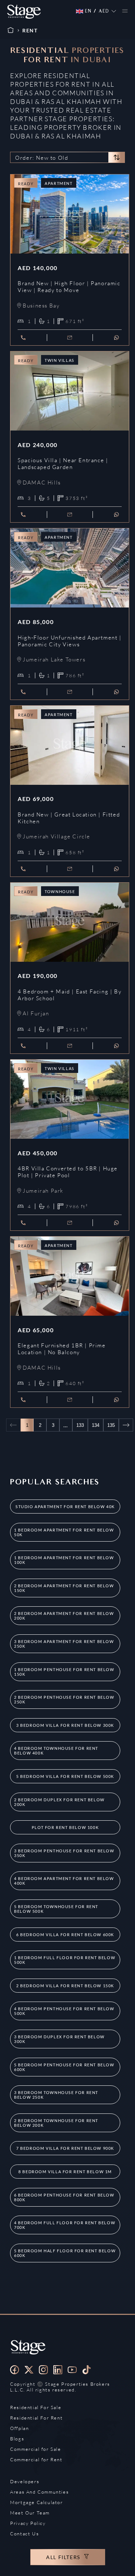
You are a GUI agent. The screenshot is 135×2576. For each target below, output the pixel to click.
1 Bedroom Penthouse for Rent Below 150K (64, 1672)
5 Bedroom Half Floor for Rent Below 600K (65, 2253)
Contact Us (24, 2534)
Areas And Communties (39, 2492)
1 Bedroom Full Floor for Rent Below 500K (65, 1960)
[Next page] (126, 1425)
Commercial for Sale (35, 2449)
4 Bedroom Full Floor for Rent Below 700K (65, 2225)
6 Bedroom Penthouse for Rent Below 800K (64, 2197)
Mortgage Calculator (36, 2502)
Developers (25, 2481)
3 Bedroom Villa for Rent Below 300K (65, 1725)
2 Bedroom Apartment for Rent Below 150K (64, 1588)
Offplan (19, 2428)
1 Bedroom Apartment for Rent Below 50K (64, 1532)
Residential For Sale (36, 2407)
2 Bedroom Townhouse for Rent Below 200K (56, 2123)
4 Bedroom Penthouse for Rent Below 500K (64, 2011)
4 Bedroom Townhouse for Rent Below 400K (56, 1751)
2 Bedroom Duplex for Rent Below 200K (59, 1802)
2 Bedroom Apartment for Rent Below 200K (64, 1616)
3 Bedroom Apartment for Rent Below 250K (64, 1644)
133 (80, 1425)
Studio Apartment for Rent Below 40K (65, 1507)
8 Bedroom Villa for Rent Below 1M (65, 2172)
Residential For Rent (36, 2418)
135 (111, 1425)
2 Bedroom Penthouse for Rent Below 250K (64, 1699)
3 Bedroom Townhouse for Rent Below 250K (56, 2095)
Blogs (17, 2439)
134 (96, 1425)
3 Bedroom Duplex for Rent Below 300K (59, 2039)
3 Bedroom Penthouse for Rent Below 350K (64, 1853)
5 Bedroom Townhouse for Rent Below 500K (56, 1909)
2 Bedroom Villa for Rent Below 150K (65, 1986)
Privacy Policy (28, 2523)
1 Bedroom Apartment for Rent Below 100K (64, 1560)
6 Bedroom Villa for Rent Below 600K (65, 1935)
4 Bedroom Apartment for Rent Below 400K (64, 1881)
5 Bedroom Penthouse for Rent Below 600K (64, 2067)
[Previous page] (13, 1425)
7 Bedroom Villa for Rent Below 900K (65, 2148)
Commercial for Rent (36, 2459)
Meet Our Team (30, 2513)
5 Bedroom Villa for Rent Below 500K (65, 1776)
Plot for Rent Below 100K (65, 1827)
